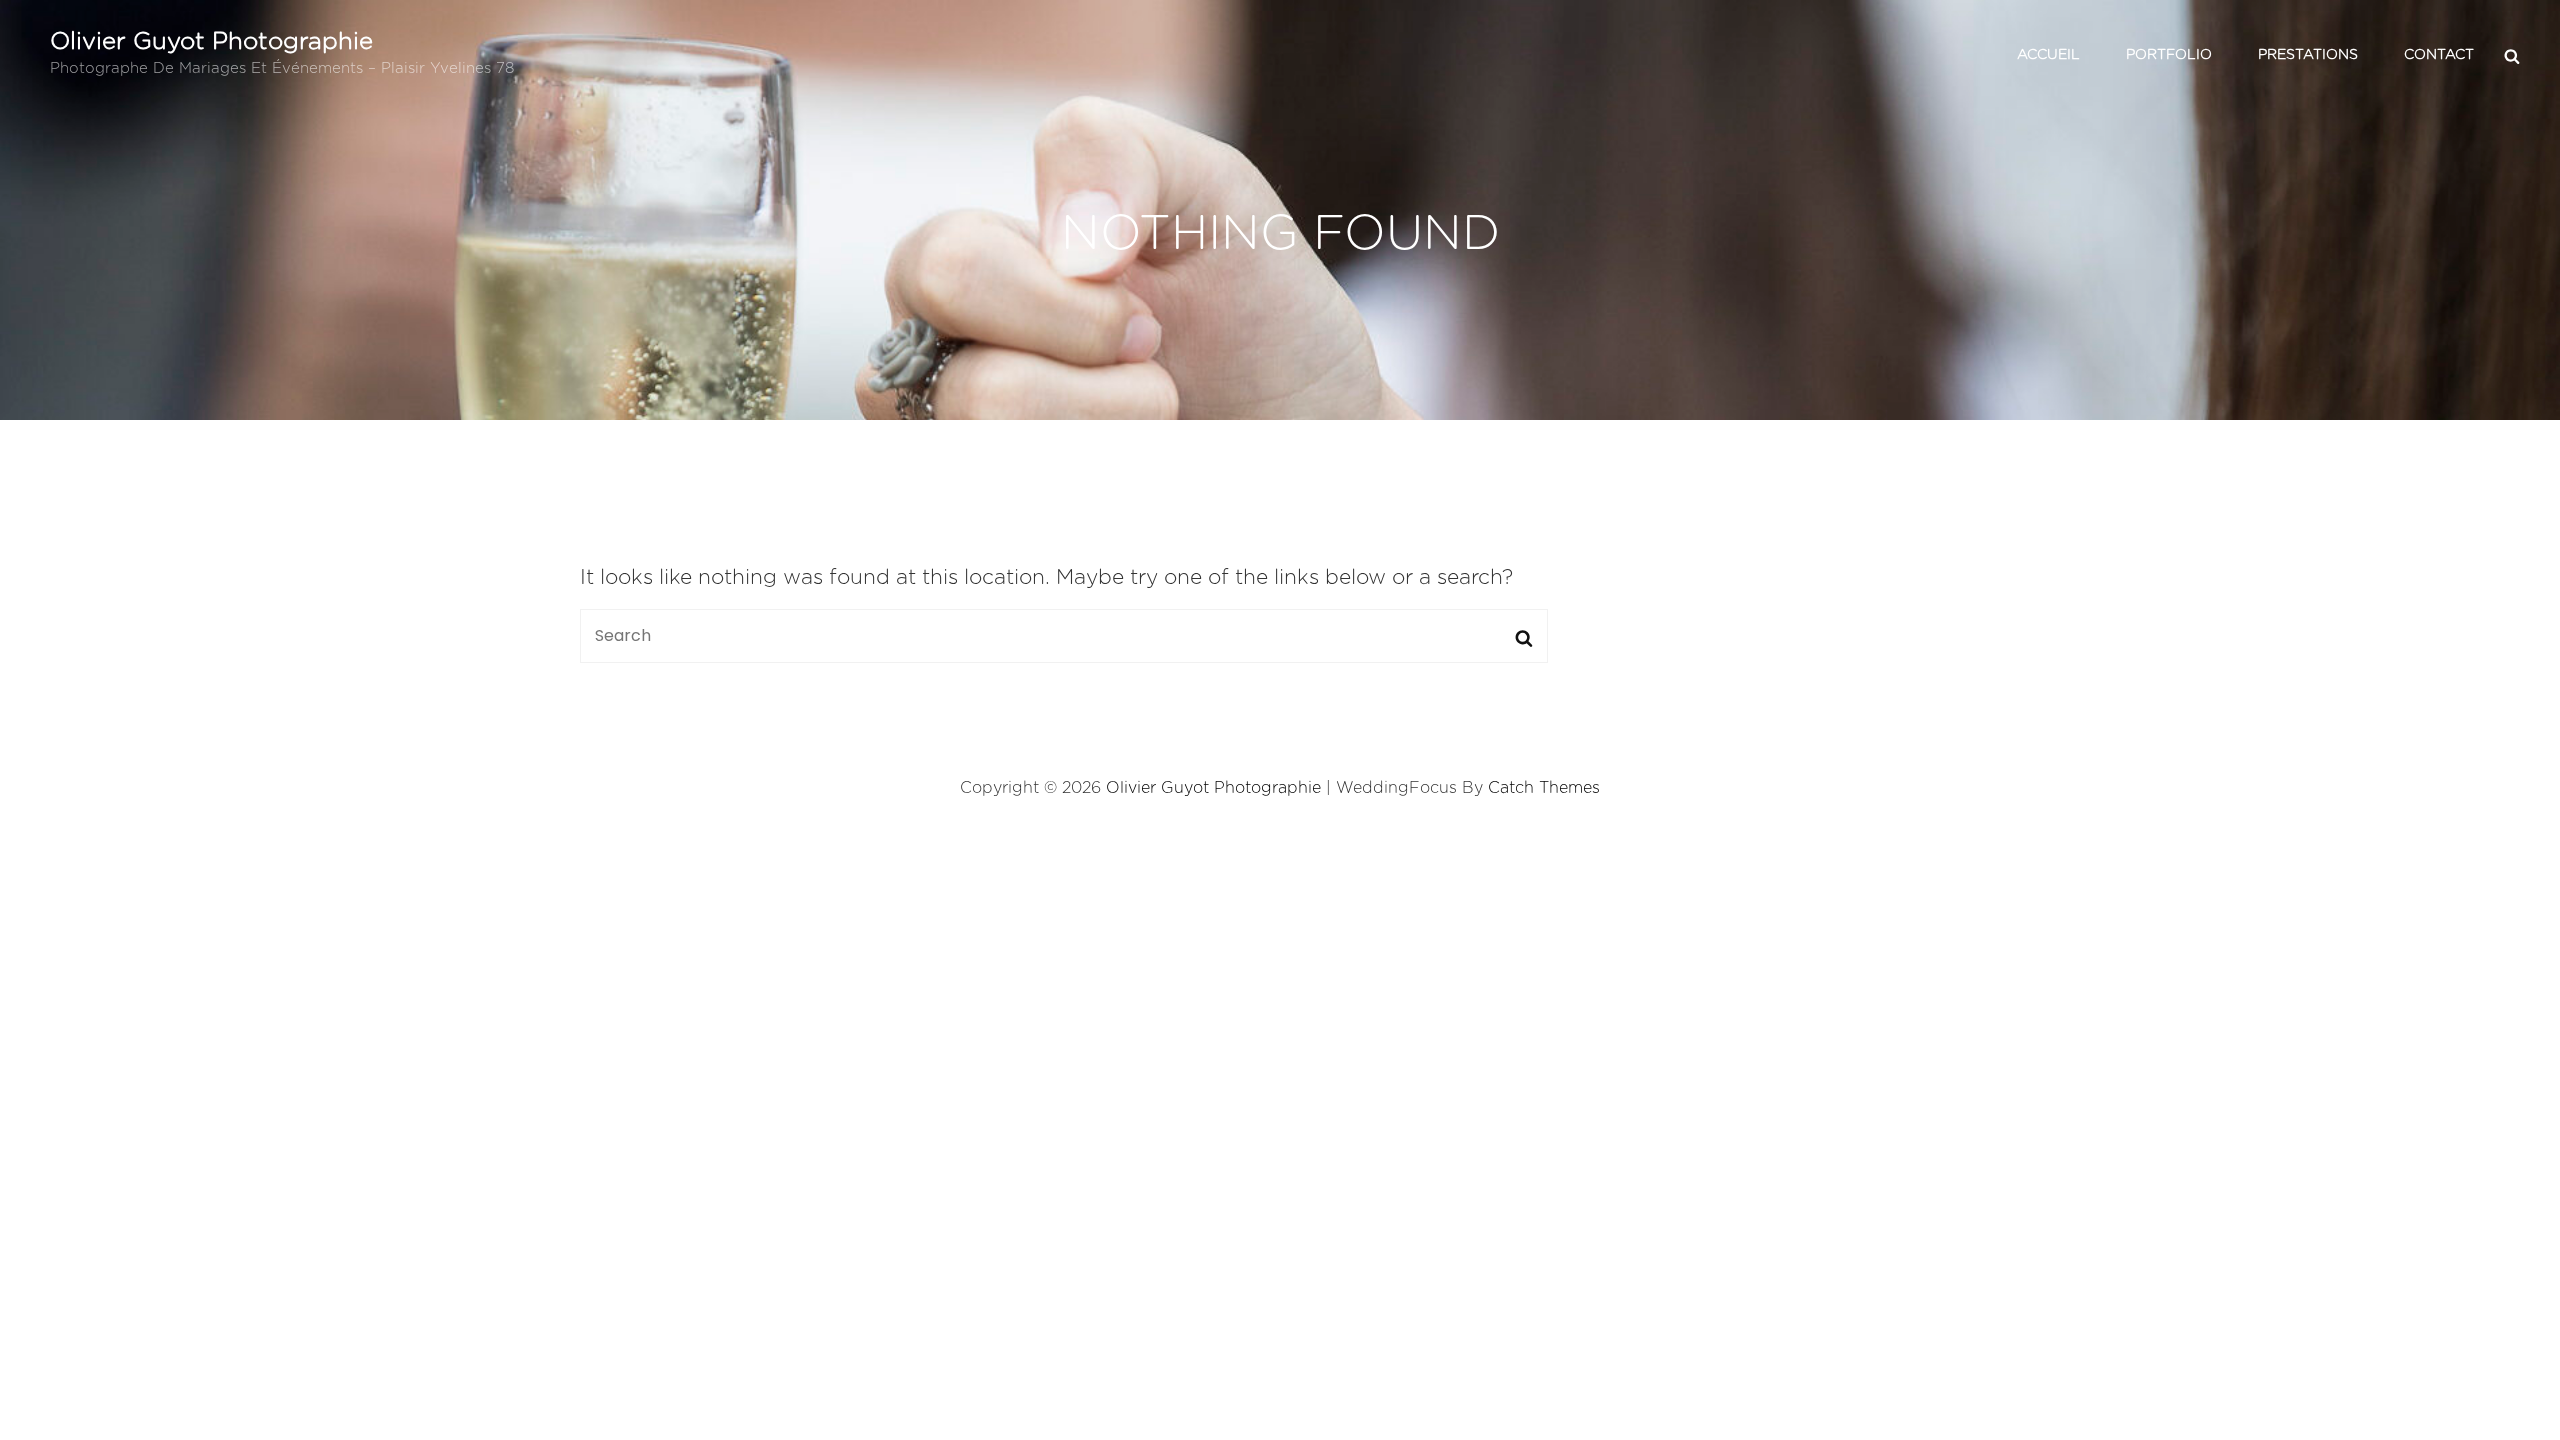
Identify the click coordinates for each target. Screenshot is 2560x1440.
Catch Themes (1544, 788)
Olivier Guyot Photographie (211, 42)
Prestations (2308, 55)
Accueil (2048, 55)
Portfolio (2169, 55)
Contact (2439, 55)
